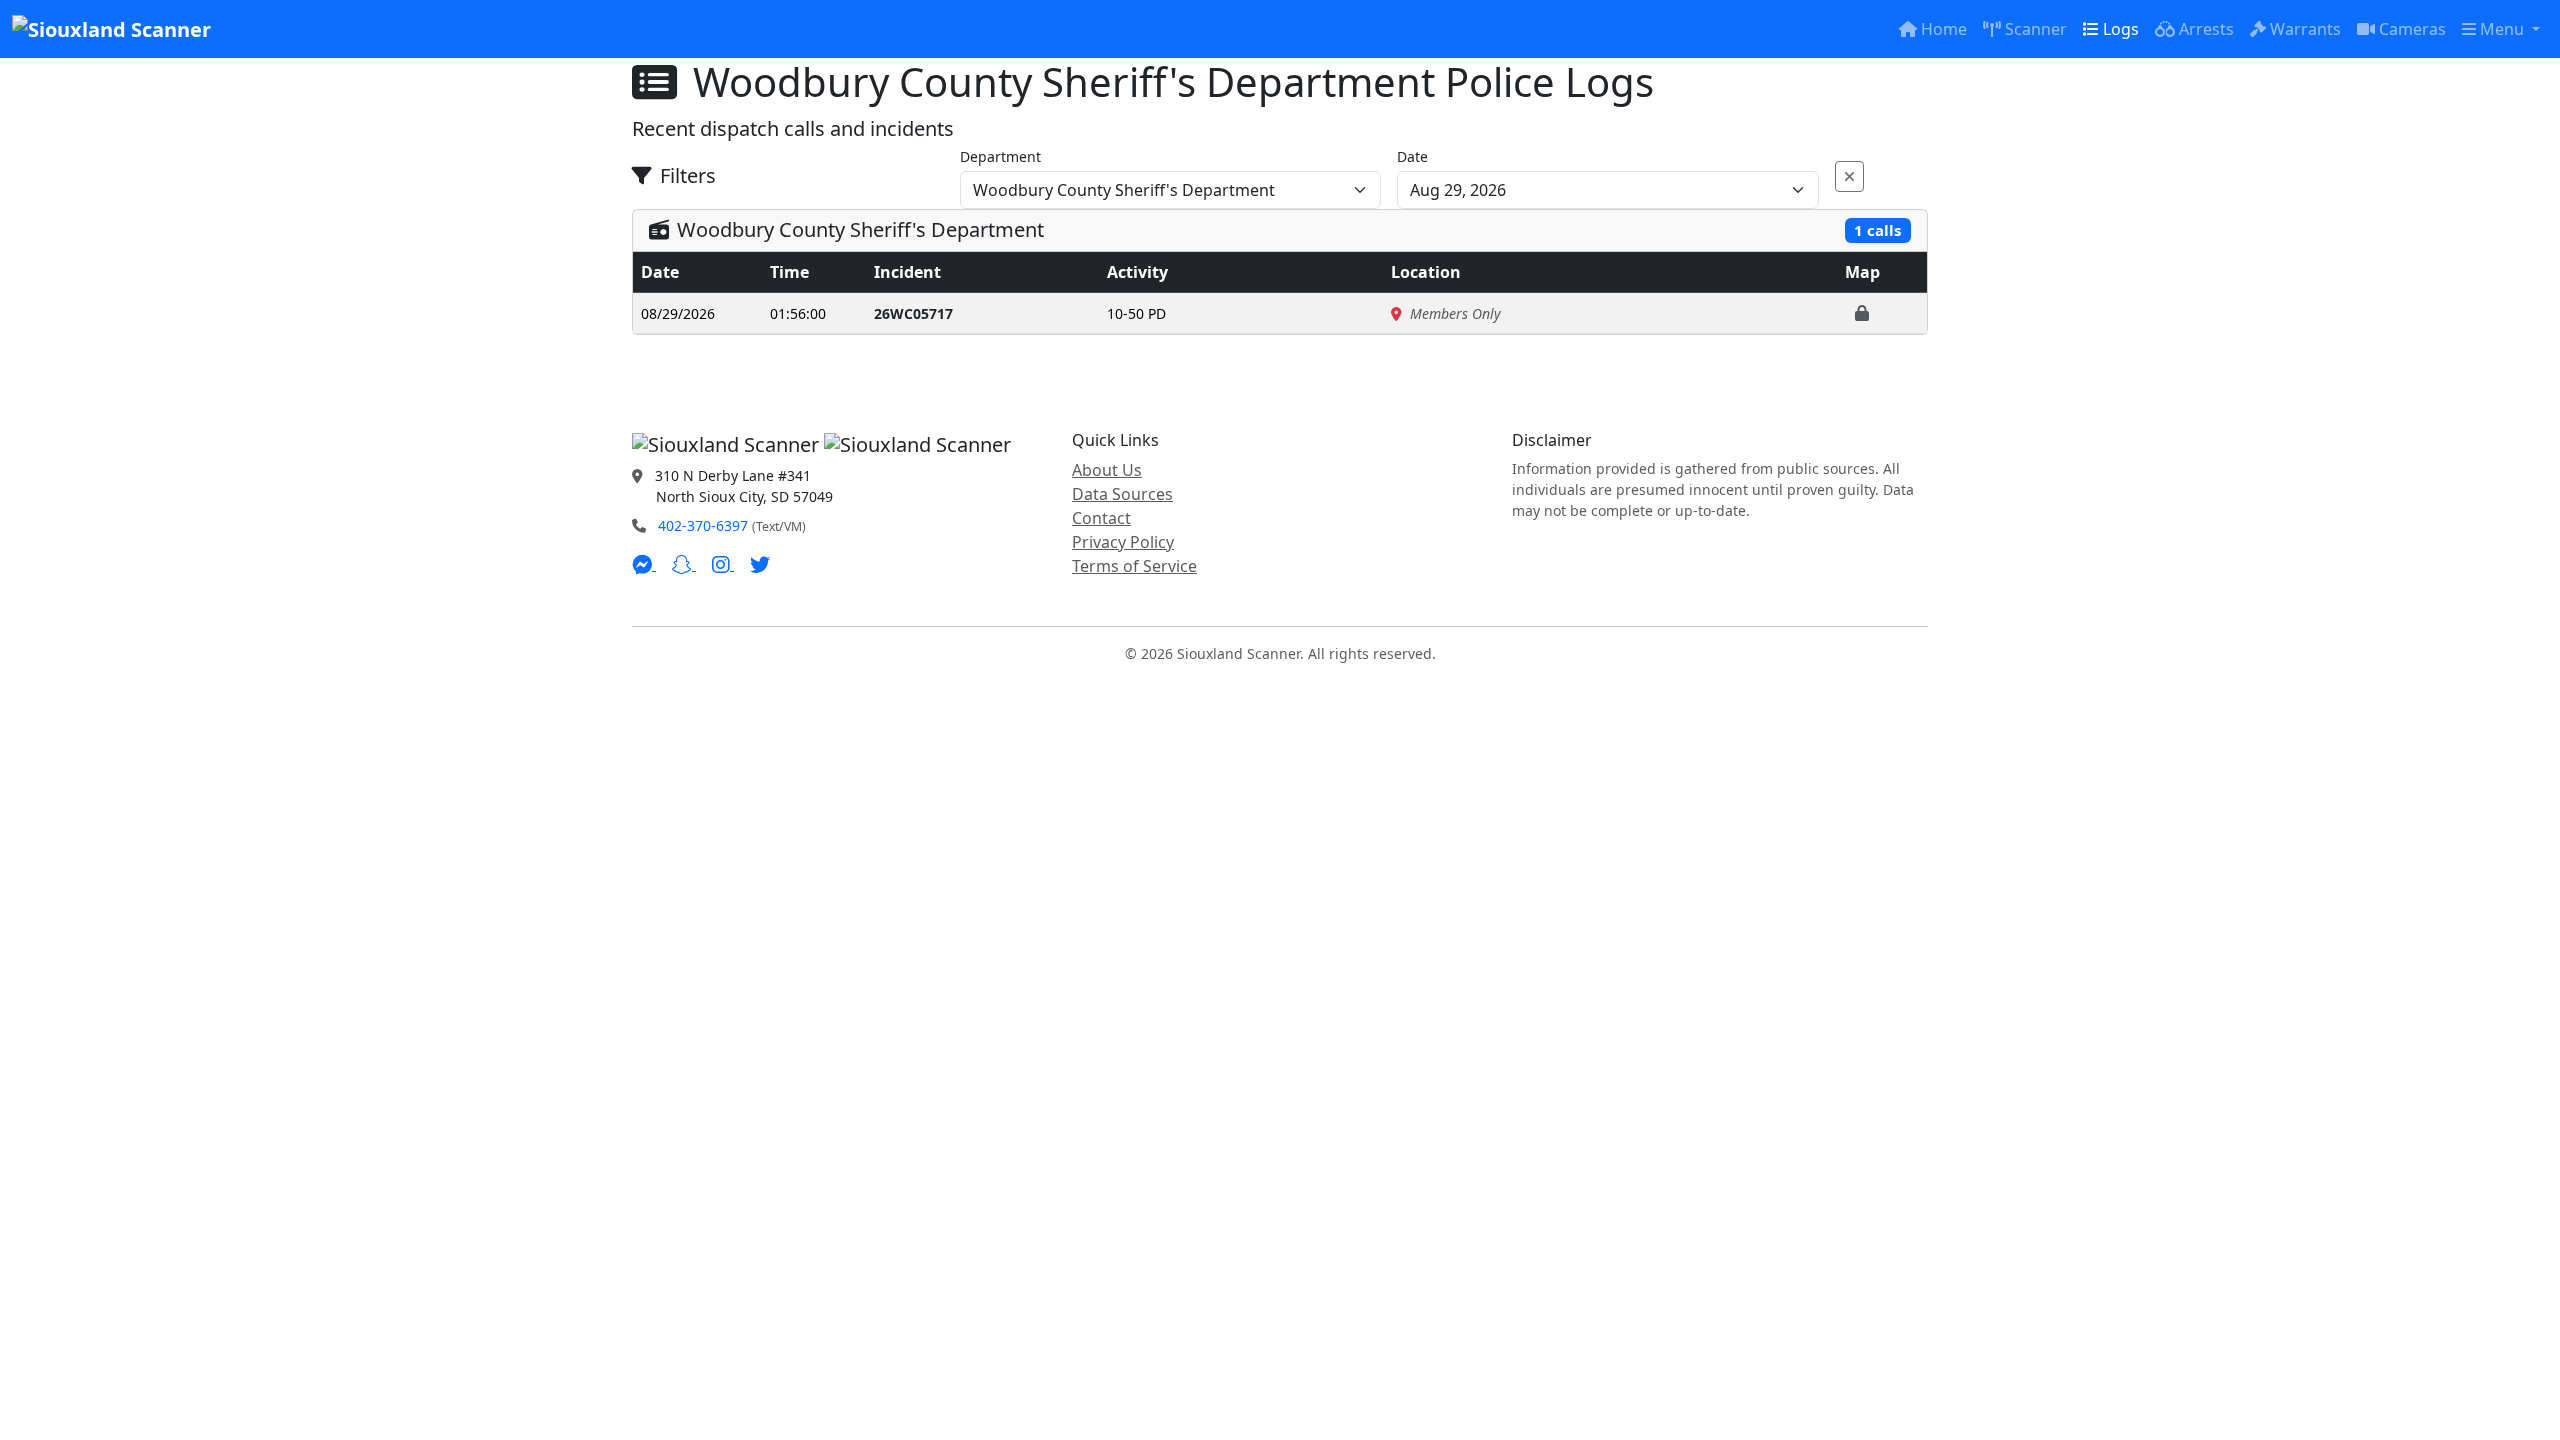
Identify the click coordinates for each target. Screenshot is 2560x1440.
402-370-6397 (703, 525)
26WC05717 (913, 313)
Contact (1101, 518)
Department (1000, 156)
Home (1944, 29)
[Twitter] (760, 564)
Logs (2121, 29)
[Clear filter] (1849, 176)
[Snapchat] (684, 564)
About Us (1107, 470)
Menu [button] (2504, 29)
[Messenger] (644, 564)
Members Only (1455, 313)
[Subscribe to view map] (1862, 313)
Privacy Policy (1123, 542)
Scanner (2036, 29)
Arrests (2206, 29)
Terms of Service (1134, 566)
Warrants (2305, 29)
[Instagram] (723, 564)
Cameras (2412, 29)
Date (1412, 156)
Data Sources (1122, 494)
